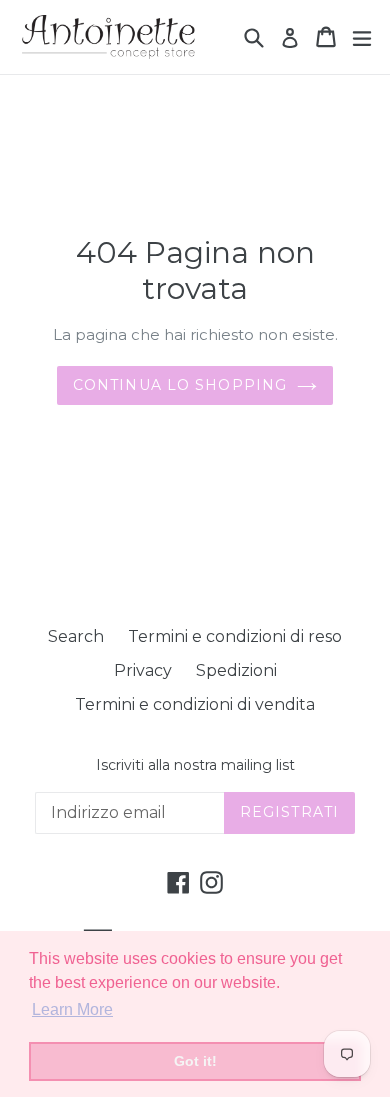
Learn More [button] (72, 1009)
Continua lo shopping (180, 385)
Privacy (143, 670)
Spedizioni (236, 670)
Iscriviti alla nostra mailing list (195, 765)
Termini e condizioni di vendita (195, 704)
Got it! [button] (195, 1061)
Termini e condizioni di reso (235, 636)
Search (76, 636)
